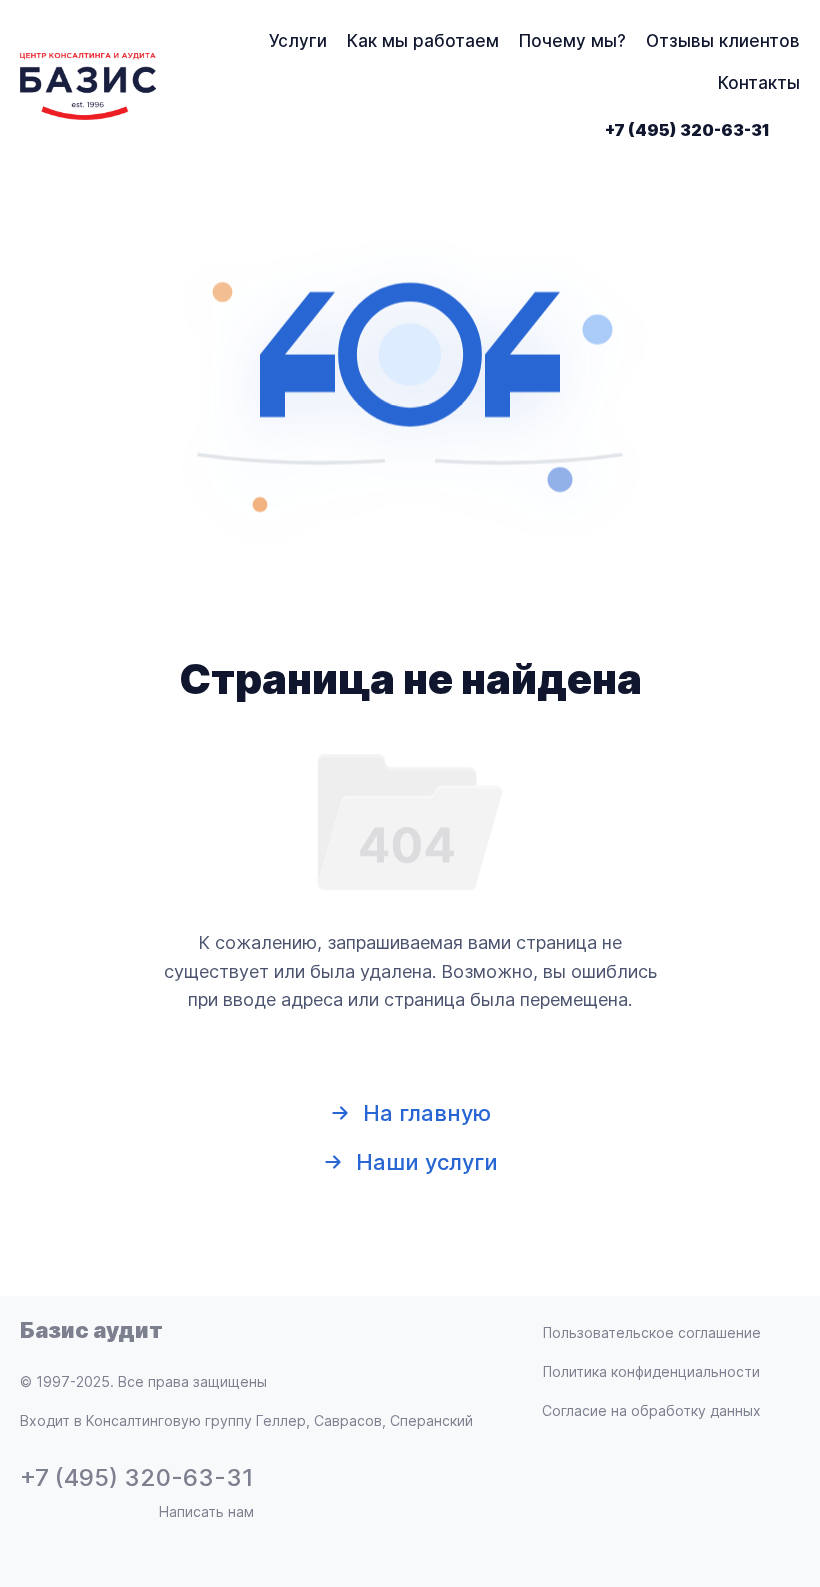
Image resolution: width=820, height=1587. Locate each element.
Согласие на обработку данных (651, 1410)
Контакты (759, 83)
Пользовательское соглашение (652, 1332)
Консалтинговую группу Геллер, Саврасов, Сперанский (279, 1420)
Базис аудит (91, 1330)
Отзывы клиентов (723, 41)
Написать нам (206, 1511)
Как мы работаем (423, 41)
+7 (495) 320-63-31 (687, 130)
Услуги (298, 41)
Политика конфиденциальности (651, 1371)
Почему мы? (572, 41)
